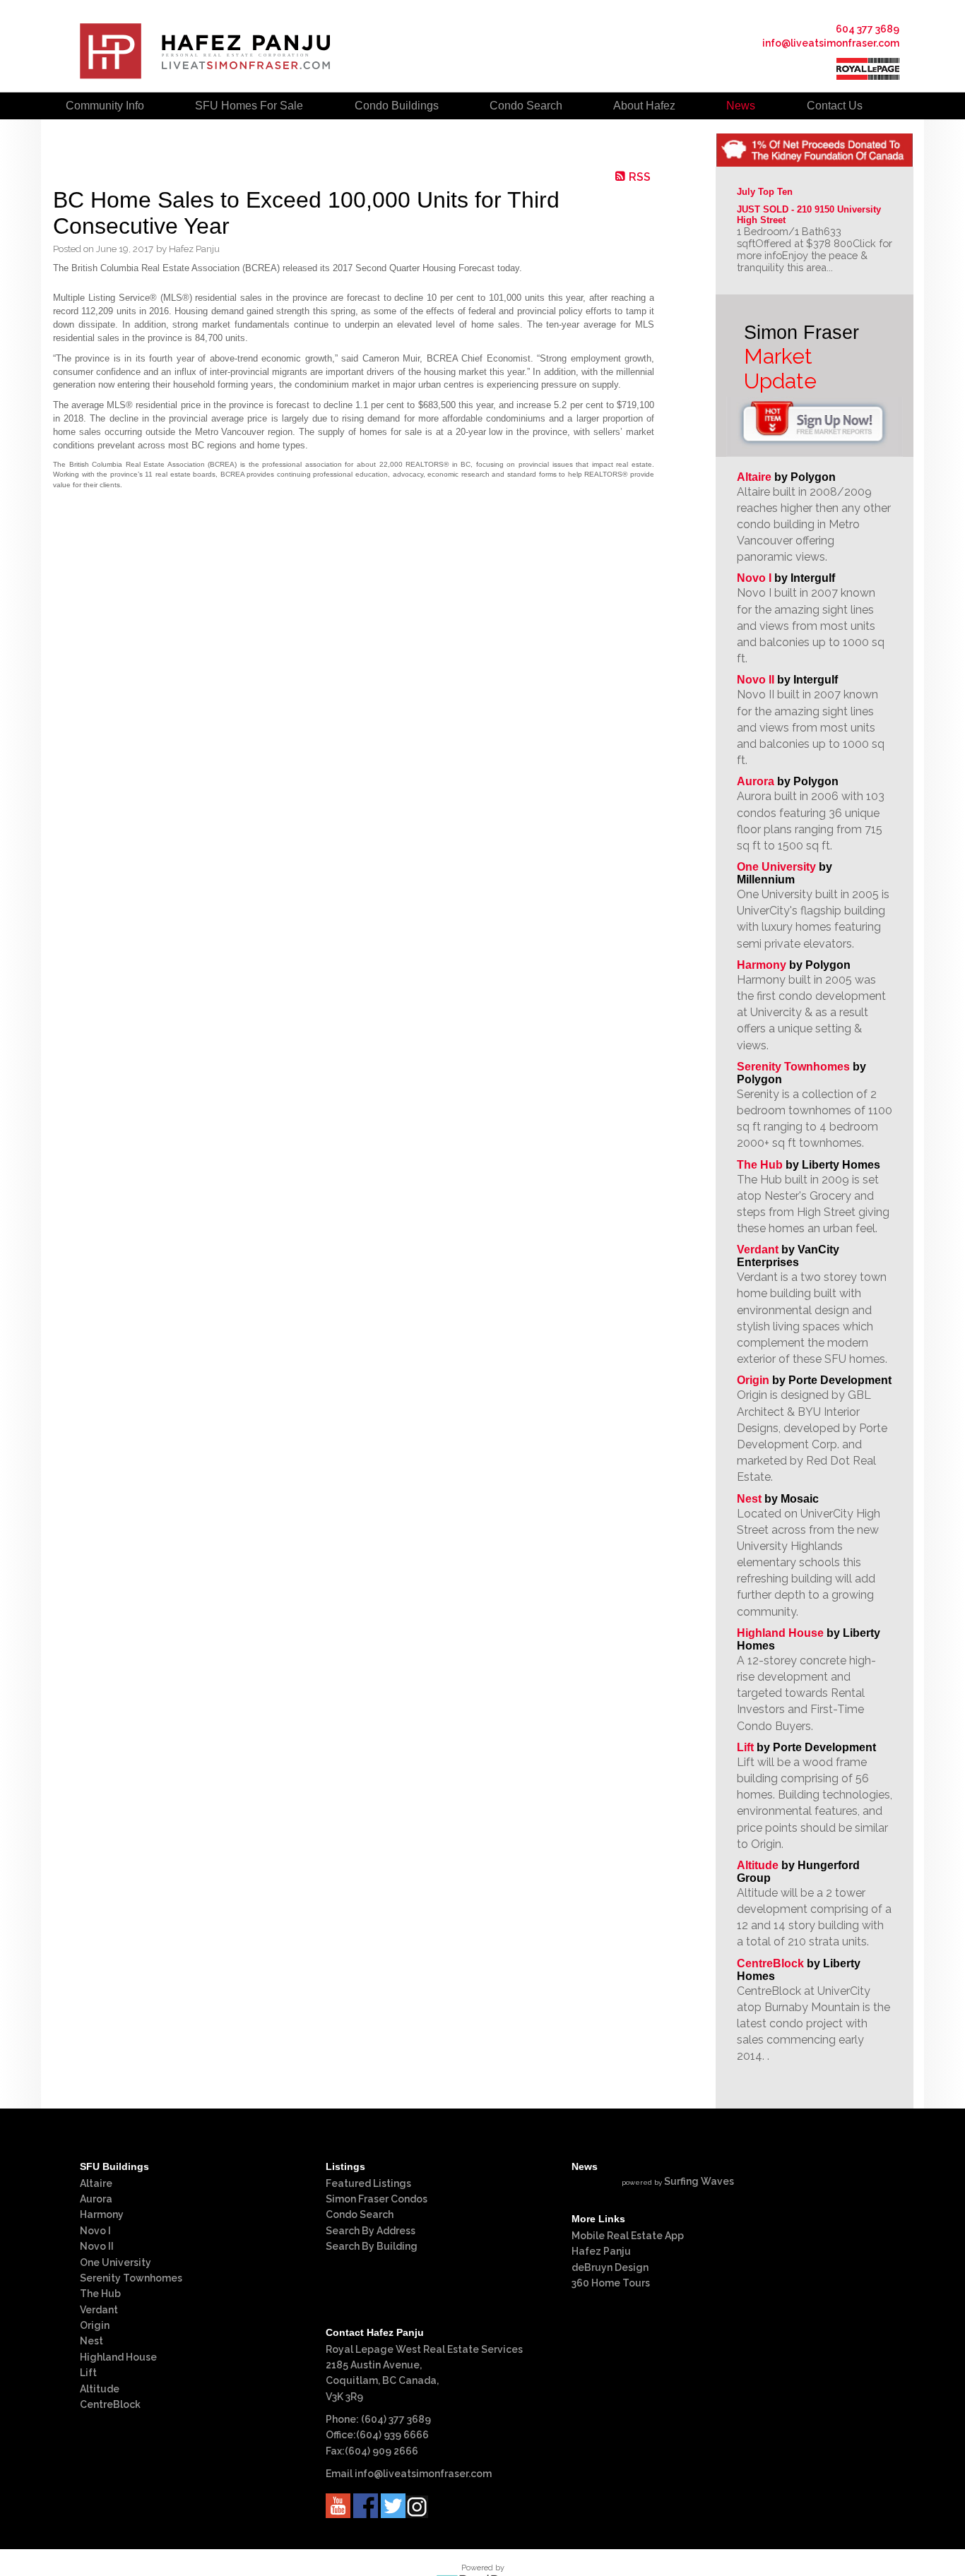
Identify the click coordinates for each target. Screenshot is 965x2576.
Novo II (756, 680)
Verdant (758, 1250)
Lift (745, 1747)
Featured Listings (368, 2183)
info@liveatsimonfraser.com (831, 43)
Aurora (756, 781)
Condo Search (360, 2214)
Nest (749, 1499)
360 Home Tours (611, 2283)
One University (776, 867)
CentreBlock (770, 1963)
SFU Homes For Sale (249, 106)
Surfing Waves (699, 2181)
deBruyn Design (610, 2267)
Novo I (754, 578)
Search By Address (371, 2231)
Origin (753, 1380)
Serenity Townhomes (793, 1067)
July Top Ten (765, 192)
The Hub (760, 1165)
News (741, 106)
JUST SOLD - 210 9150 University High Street (810, 215)
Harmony (762, 965)
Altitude (758, 1865)
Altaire (756, 477)
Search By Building (372, 2246)
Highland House (780, 1633)
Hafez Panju (601, 2251)
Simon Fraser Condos (377, 2199)
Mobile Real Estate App (628, 2236)
